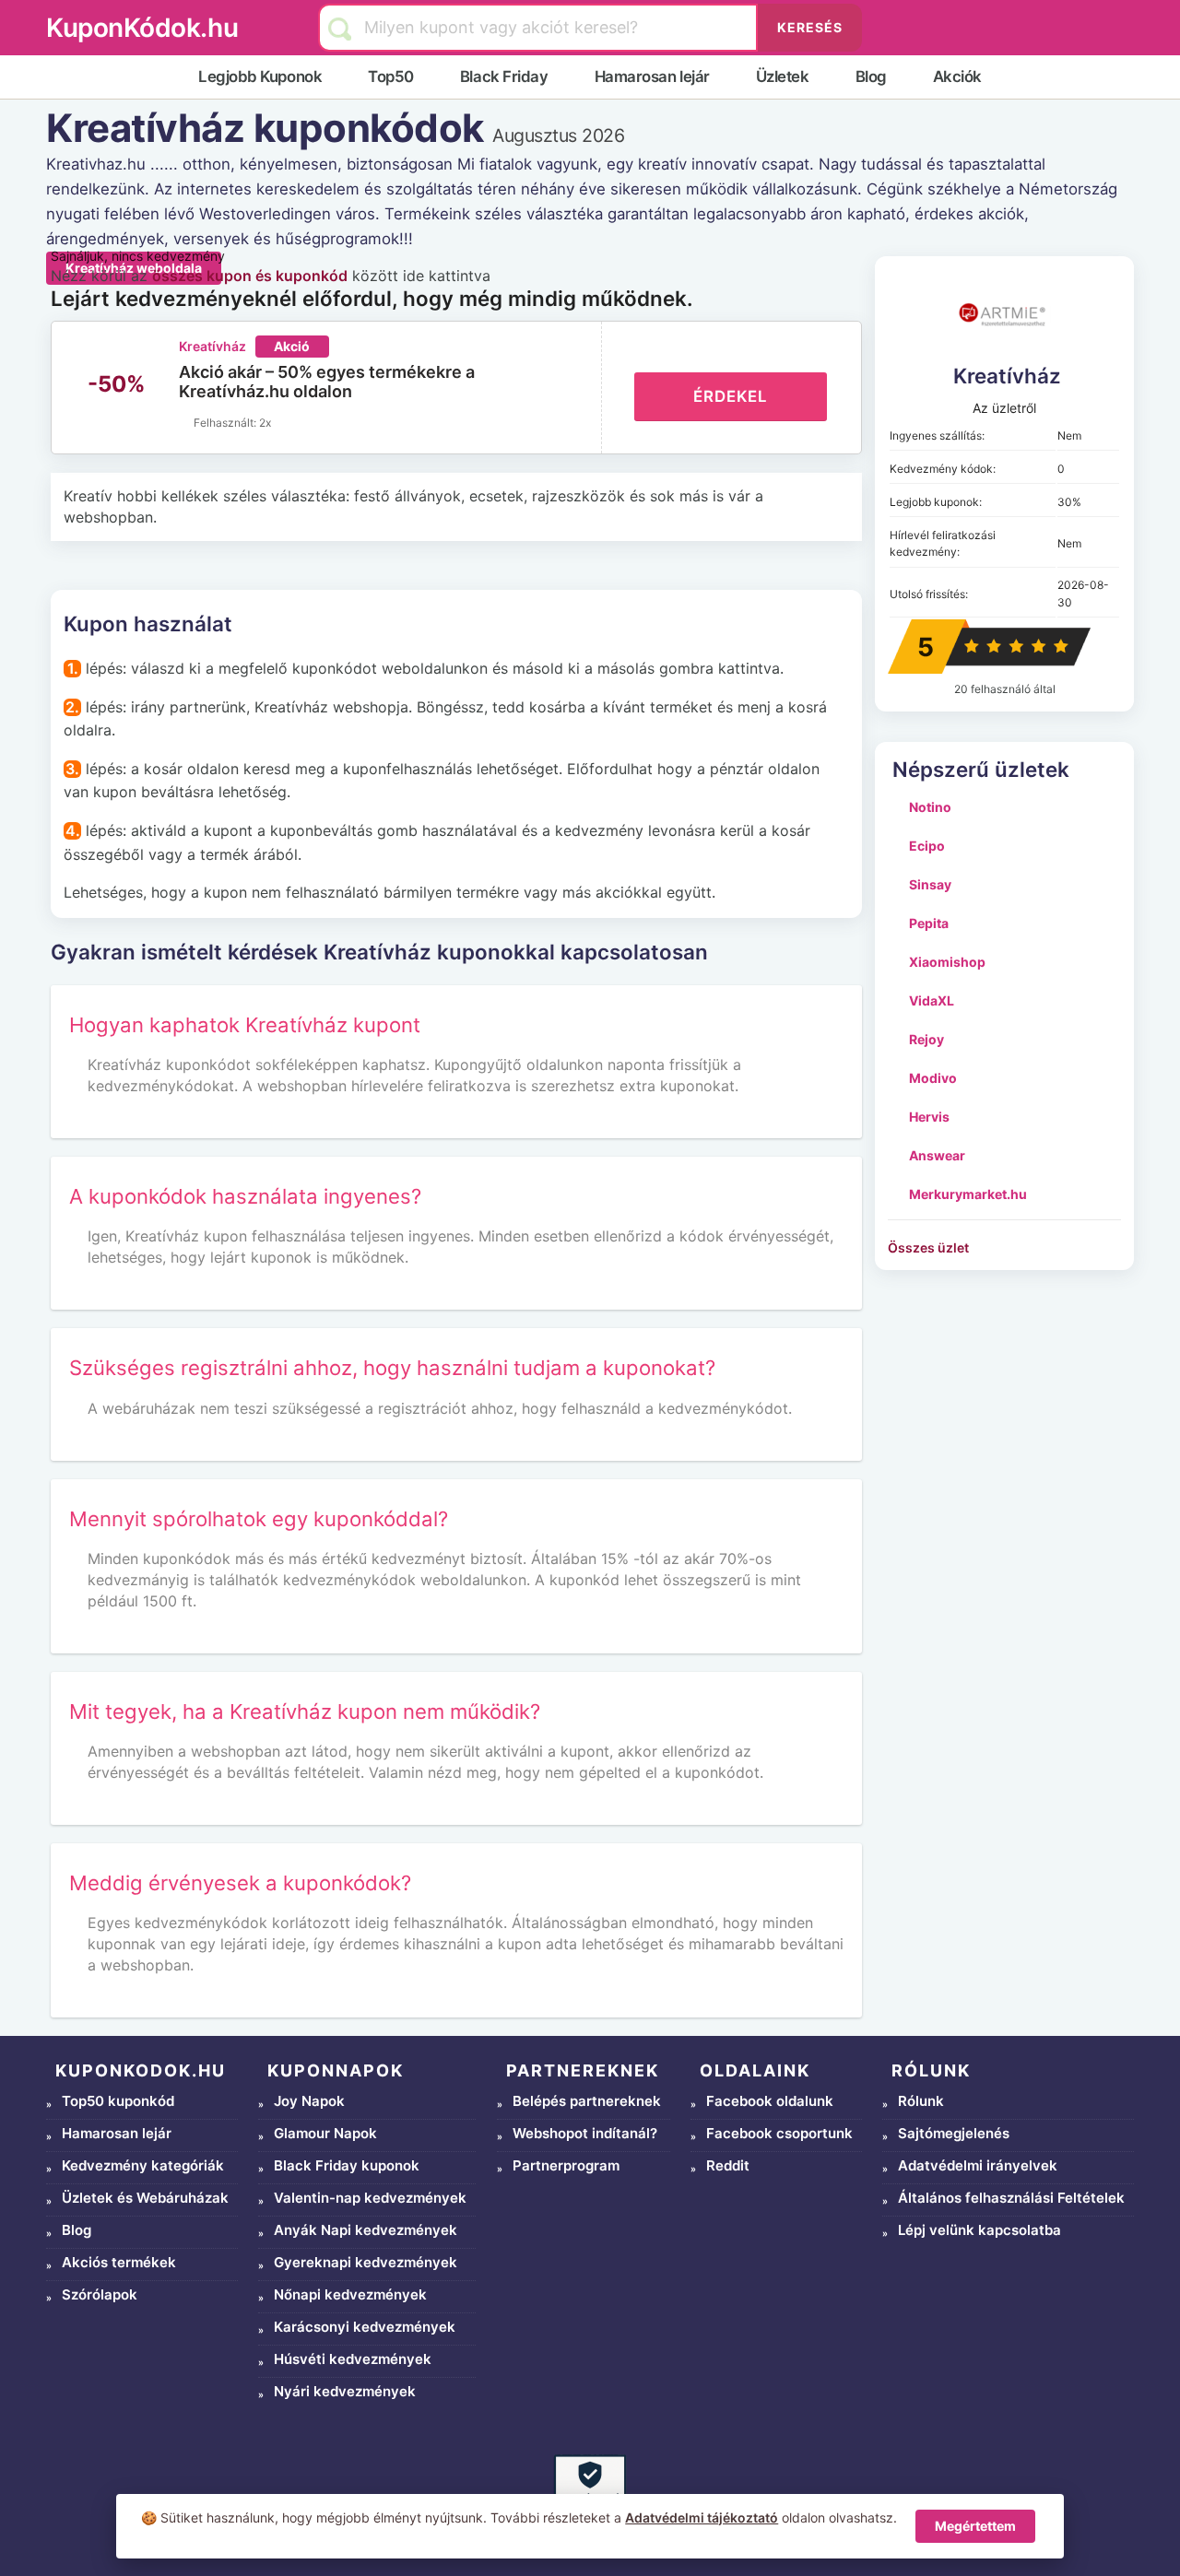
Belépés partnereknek (587, 2101)
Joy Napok (309, 2101)
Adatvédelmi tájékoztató (702, 2517)
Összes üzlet (928, 1247)
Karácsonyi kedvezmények (365, 2327)
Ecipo (927, 846)
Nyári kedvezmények (345, 2391)
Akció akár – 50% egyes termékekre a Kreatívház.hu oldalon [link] (327, 382)
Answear (937, 1155)
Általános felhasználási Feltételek (1011, 2198)
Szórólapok (100, 2294)
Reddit (728, 2165)
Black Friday (504, 76)
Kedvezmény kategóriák (143, 2165)
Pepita (929, 923)
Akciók (957, 76)
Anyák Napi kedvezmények (366, 2230)
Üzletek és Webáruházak (145, 2198)
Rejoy (926, 1039)
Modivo (933, 1078)
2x (265, 423)
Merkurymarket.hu (968, 1194)
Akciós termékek (119, 2262)
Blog (871, 76)
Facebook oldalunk (770, 2101)
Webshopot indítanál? (585, 2133)
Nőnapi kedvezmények (350, 2294)
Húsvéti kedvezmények (353, 2359)
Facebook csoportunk (779, 2133)
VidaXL (932, 1000)
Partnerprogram (566, 2165)
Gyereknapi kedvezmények (366, 2262)
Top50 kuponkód (118, 2101)
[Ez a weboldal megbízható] (590, 2490)
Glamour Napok (325, 2133)
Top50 (391, 76)
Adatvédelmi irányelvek (978, 2165)
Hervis (929, 1117)
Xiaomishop (947, 962)
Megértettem (975, 2526)
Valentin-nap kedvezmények (370, 2198)
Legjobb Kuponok (260, 76)
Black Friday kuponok (347, 2165)
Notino (930, 807)
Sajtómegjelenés (954, 2133)
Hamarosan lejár (652, 76)
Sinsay (930, 884)
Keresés (810, 27)
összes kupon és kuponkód (250, 276)
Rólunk (921, 2101)
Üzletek (783, 76)
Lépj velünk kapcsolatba (979, 2230)
